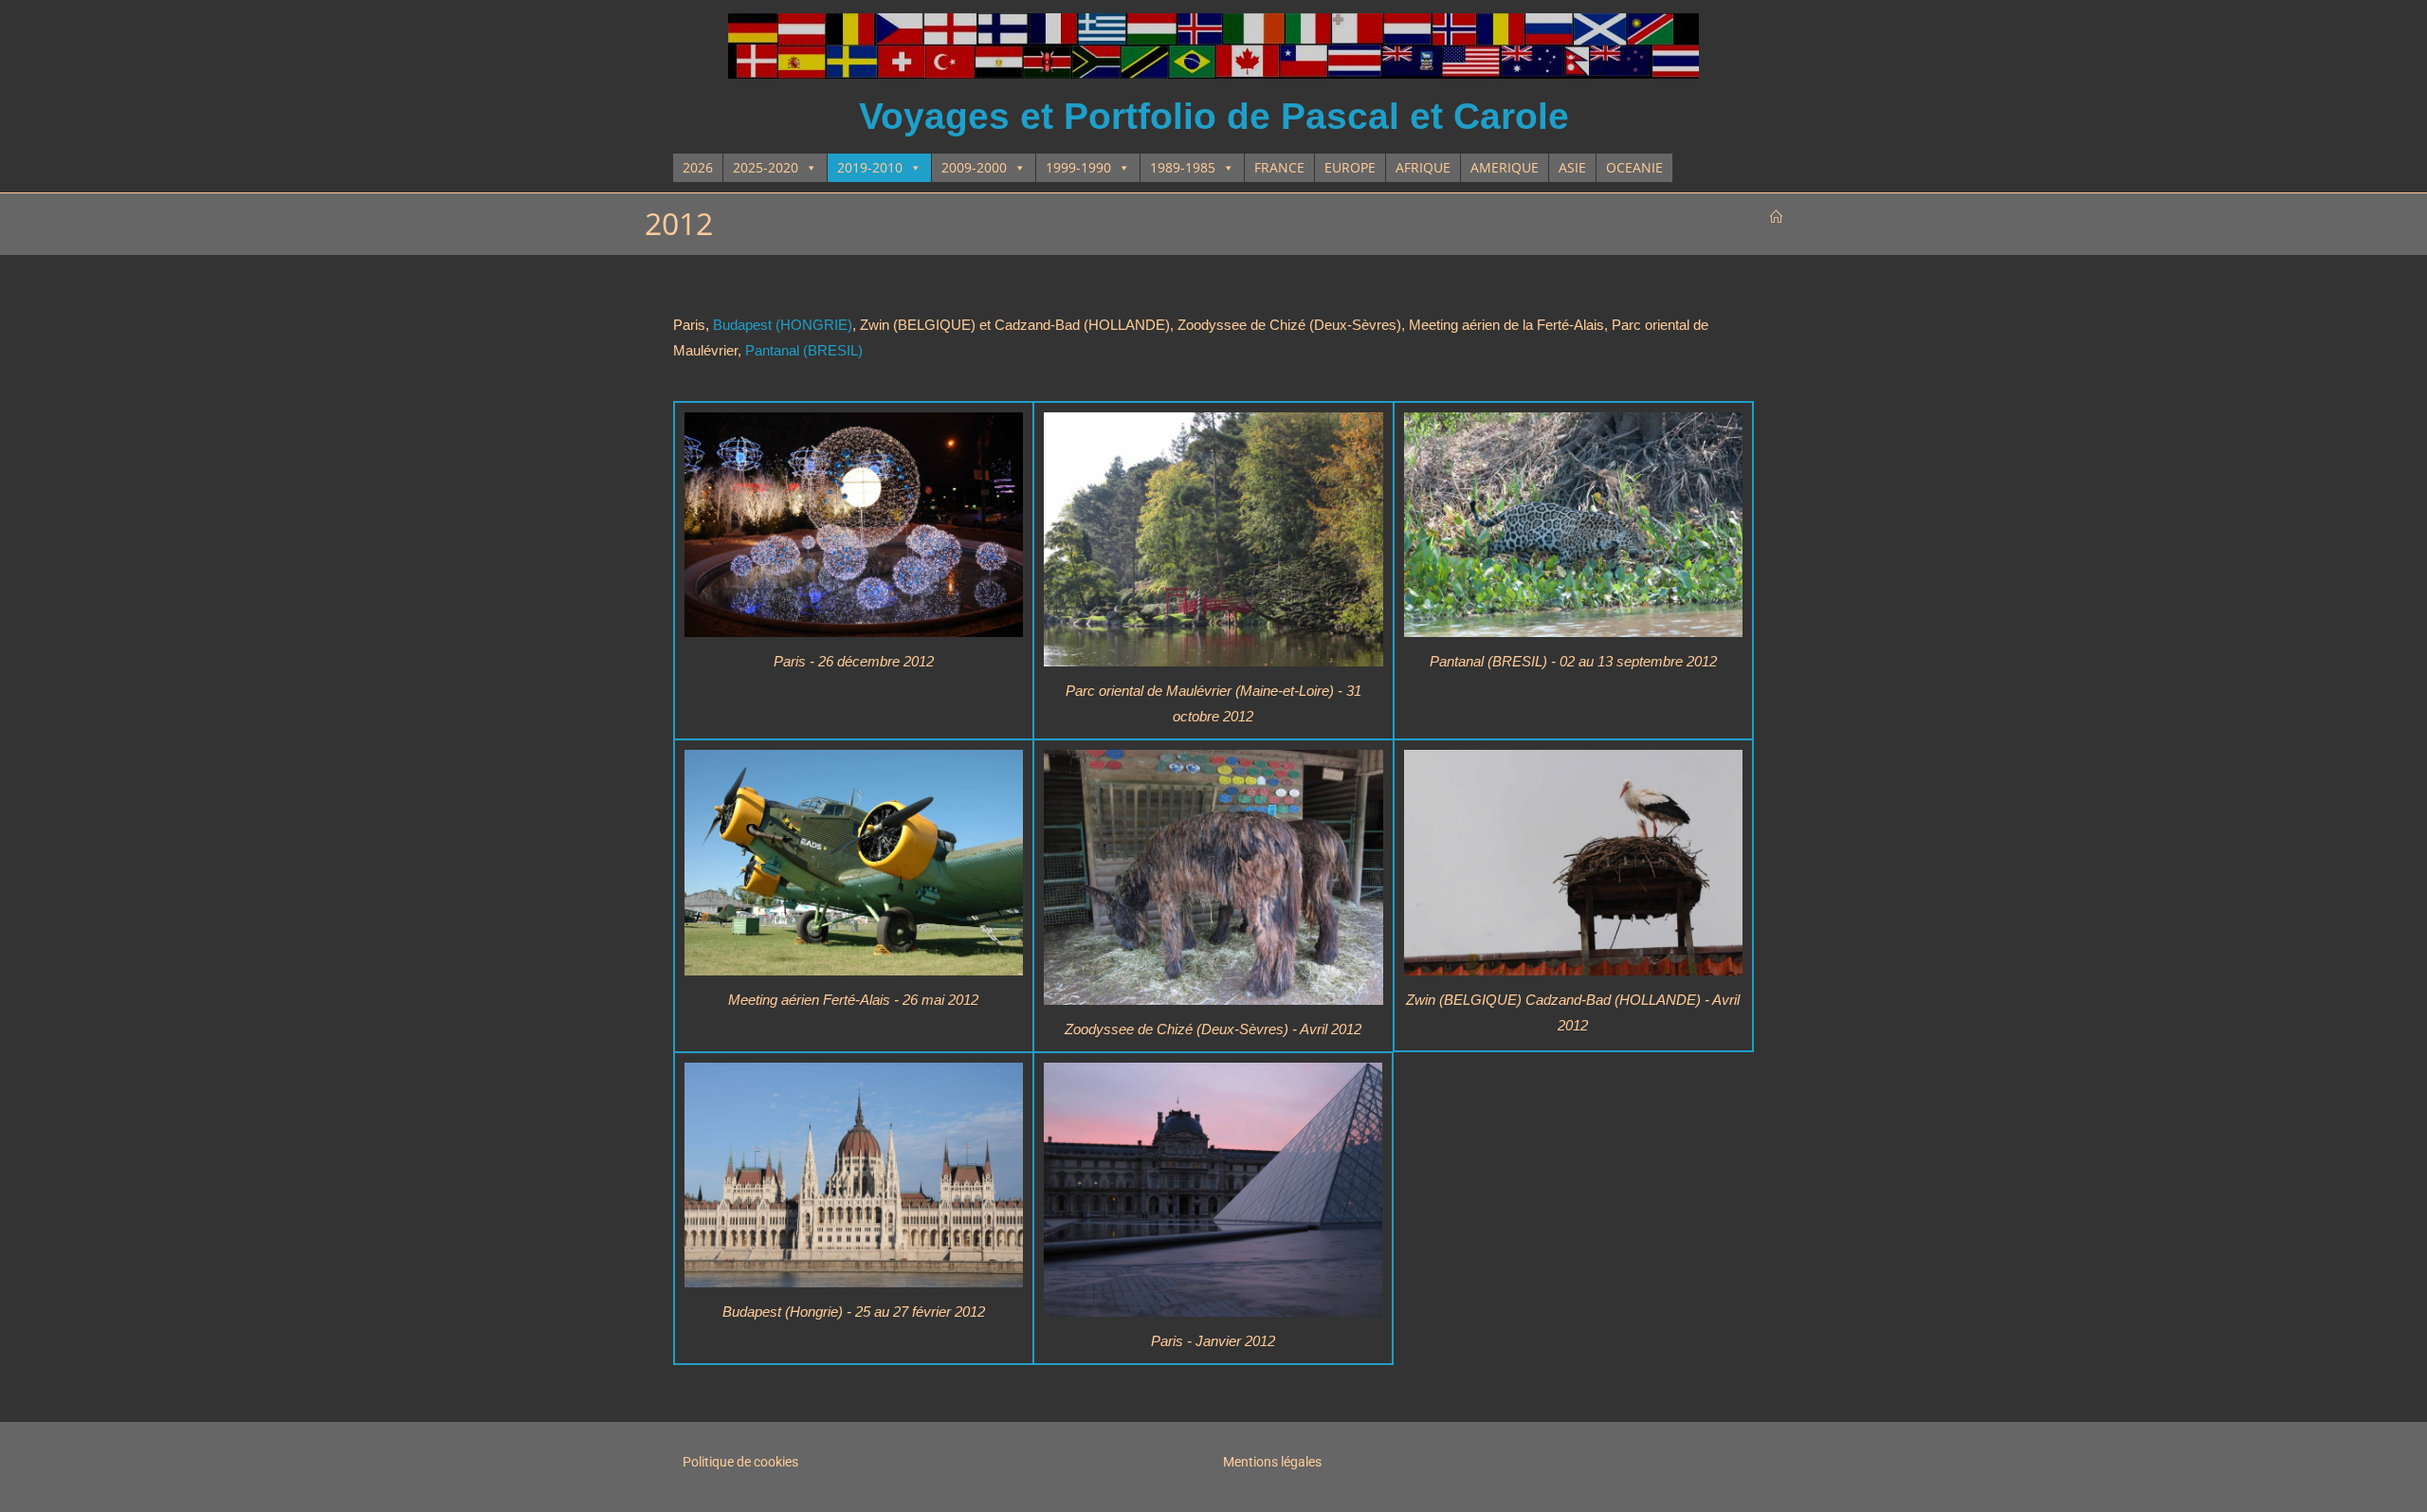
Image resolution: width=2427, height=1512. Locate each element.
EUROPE (1350, 167)
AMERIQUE (1505, 167)
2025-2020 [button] (766, 167)
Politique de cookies (740, 1462)
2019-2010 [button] (870, 167)
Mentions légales (1272, 1462)
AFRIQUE (1423, 167)
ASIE (1572, 167)
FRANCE (1279, 167)
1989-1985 (1183, 167)
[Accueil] (1776, 217)
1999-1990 (1078, 167)
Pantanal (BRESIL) (804, 350)
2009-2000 (974, 167)
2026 (698, 167)
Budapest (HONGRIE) (783, 325)
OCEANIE (1634, 167)
